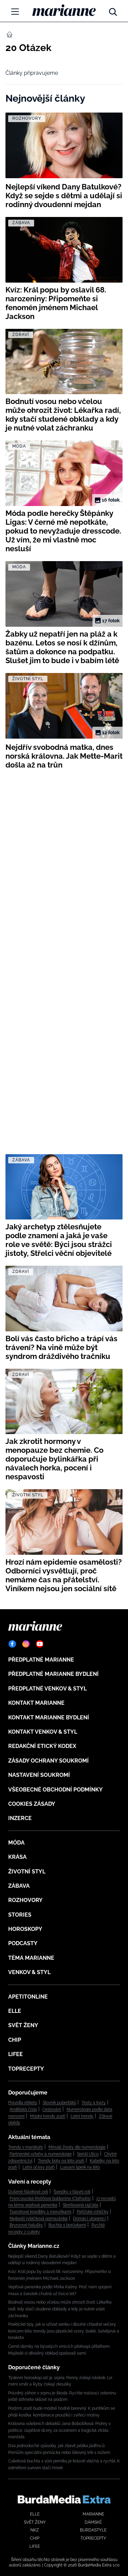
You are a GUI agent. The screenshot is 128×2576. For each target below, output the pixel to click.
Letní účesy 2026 (39, 2167)
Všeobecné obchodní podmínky (55, 1790)
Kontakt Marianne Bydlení (49, 1718)
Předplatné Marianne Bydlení (53, 1674)
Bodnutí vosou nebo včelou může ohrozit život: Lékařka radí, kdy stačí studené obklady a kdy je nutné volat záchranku (60, 2309)
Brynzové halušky (26, 2225)
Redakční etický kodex (42, 1746)
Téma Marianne (31, 1958)
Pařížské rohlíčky (93, 2212)
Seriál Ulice (88, 2154)
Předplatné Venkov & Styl (47, 1689)
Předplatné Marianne (41, 1660)
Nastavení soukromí (39, 1775)
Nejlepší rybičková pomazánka (39, 2219)
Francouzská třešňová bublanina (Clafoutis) (50, 2199)
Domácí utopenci (89, 2219)
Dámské (93, 2522)
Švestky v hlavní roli (72, 2192)
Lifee (16, 2054)
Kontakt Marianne (36, 1703)
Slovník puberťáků (59, 2103)
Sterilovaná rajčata (81, 2205)
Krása (17, 1857)
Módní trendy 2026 (48, 2116)
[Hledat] (113, 10)
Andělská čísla (23, 2109)
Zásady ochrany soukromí (48, 1761)
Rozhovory (25, 1900)
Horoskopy (25, 1929)
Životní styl (27, 1872)
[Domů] (64, 10)
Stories (20, 1915)
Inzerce (20, 1818)
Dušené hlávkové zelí (28, 2192)
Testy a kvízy (94, 2103)
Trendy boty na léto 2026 (61, 2161)
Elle (15, 2011)
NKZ (35, 2530)
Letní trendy (82, 2116)
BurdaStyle (93, 2530)
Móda (16, 1843)
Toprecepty (26, 2069)
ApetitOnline (28, 1997)
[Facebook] (12, 1644)
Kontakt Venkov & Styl (43, 1732)
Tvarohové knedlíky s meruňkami (40, 2212)
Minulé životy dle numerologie (77, 2147)
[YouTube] (40, 1644)
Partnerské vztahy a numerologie (41, 2154)
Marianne (93, 2514)
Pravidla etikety (23, 2103)
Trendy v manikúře (26, 2147)
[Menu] (15, 12)
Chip (15, 2040)
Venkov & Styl (29, 1972)
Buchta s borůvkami (67, 2225)
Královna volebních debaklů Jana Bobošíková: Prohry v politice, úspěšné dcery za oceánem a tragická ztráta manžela (59, 2430)
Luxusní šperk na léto (80, 2167)
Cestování (52, 2109)
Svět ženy (23, 2025)
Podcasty (23, 1943)
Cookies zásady (32, 1804)
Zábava (19, 1886)
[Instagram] (26, 1644)
